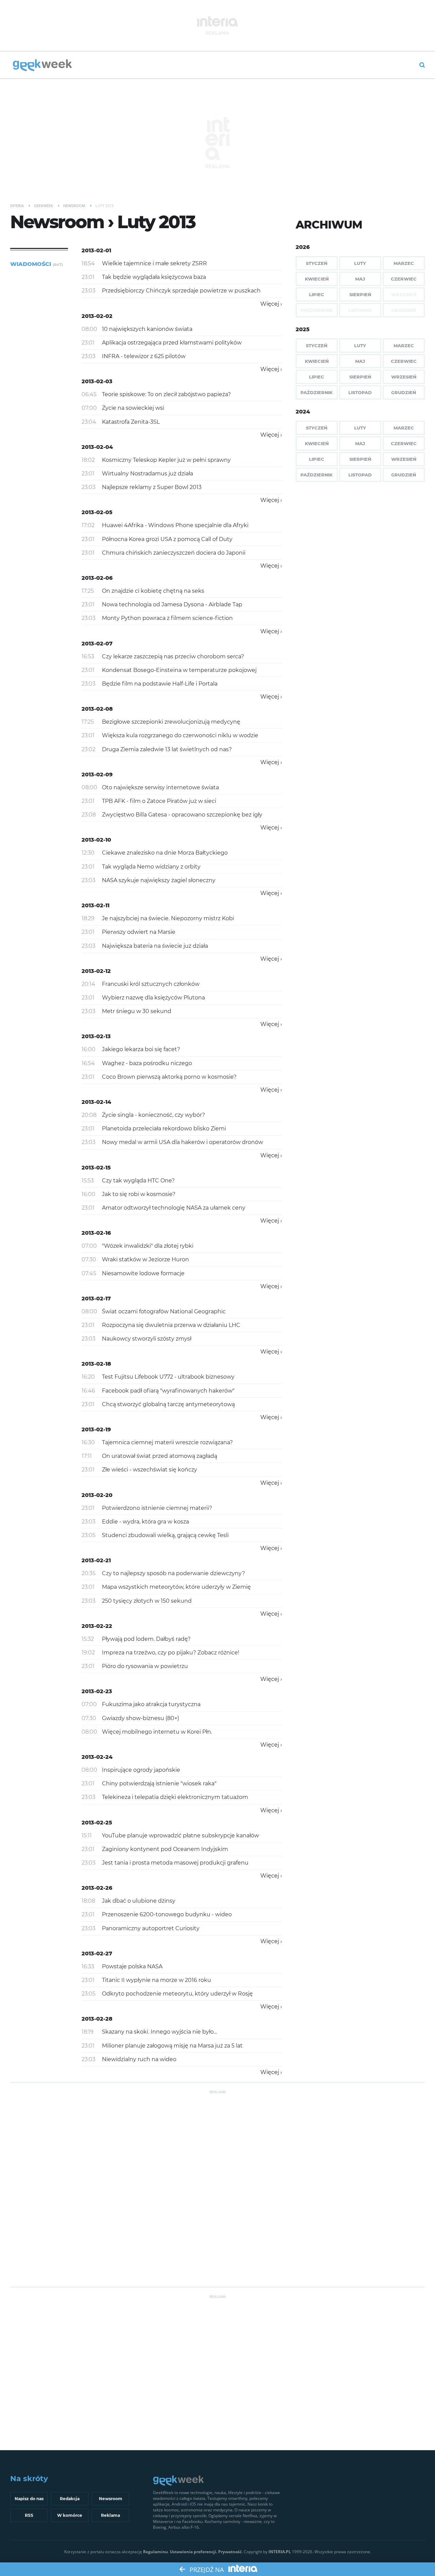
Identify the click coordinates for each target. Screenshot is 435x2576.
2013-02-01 (96, 250)
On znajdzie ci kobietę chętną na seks (153, 591)
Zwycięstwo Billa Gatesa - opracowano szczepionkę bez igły (182, 815)
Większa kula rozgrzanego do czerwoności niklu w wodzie (180, 735)
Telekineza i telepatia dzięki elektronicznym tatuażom (175, 1797)
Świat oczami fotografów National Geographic (164, 1311)
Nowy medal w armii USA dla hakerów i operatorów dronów (182, 1142)
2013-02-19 (96, 1429)
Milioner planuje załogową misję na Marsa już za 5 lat (172, 2046)
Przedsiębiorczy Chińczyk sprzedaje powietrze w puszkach (181, 291)
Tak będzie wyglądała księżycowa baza (154, 277)
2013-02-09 (97, 775)
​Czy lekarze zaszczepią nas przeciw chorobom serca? (173, 656)
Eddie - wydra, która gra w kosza (145, 1522)
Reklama (110, 2515)
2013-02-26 (97, 1888)
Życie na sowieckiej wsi (133, 408)
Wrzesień (404, 377)
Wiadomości (37, 264)
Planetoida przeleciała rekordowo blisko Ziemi (164, 1129)
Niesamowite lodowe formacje (143, 1273)
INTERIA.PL (280, 2552)
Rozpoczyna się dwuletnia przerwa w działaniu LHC (171, 1325)
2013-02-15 (96, 1168)
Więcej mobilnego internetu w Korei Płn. (157, 1732)
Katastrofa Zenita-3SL (131, 422)
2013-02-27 (97, 1954)
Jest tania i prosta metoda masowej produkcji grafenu (175, 1863)
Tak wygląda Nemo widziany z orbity (151, 867)
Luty (360, 263)
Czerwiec (404, 279)
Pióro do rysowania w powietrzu (145, 1666)
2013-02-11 (95, 905)
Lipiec (317, 294)
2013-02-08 (97, 709)
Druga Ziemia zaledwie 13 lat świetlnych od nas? (167, 749)
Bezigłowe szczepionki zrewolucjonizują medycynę (171, 722)
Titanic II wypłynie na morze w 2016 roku (156, 1980)
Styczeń (317, 263)
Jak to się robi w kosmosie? (139, 1194)
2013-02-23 (97, 1691)
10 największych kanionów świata (147, 329)
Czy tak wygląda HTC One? (138, 1181)
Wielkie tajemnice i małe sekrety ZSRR (154, 263)
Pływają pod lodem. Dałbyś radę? (146, 1639)
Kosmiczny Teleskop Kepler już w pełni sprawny (166, 460)
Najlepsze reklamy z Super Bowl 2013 (152, 487)
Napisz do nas (29, 2499)
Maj (360, 279)
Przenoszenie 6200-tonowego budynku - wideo (167, 1914)
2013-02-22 (97, 1626)
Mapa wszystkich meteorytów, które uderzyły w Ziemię (176, 1587)
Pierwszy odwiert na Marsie (139, 932)
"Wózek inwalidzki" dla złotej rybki (148, 1246)
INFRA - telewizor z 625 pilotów (144, 356)
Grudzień (404, 392)
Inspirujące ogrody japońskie (141, 1770)
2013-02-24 (97, 1757)
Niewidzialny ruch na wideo (139, 2059)
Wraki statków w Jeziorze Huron (145, 1259)
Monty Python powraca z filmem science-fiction (167, 618)
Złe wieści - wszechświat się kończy (150, 1470)
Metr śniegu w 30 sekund (137, 1011)
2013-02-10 (96, 840)
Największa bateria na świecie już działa (155, 946)
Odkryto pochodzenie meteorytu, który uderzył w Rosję (177, 1994)
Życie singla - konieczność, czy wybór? (153, 1115)
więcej (270, 304)
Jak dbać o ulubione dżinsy (139, 1901)
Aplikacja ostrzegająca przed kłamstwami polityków (172, 343)
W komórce (70, 2515)
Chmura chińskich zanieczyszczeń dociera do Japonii (174, 553)
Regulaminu (155, 2552)
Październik (317, 392)
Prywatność (230, 2552)
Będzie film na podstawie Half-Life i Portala (160, 684)
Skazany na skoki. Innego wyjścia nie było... (159, 2032)
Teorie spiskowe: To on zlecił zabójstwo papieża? (166, 394)
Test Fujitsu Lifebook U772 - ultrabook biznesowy (168, 1377)
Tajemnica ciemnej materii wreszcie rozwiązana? (167, 1442)
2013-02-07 (97, 644)
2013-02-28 (97, 2019)
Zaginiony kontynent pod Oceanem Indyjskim (165, 1849)
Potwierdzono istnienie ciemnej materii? (157, 1508)
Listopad (360, 392)
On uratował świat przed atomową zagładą (160, 1456)
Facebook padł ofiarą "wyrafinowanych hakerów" (168, 1391)
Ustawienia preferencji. (194, 2552)
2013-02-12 (96, 971)
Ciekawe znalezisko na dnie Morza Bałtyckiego (165, 853)
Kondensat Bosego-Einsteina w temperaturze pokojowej (179, 670)
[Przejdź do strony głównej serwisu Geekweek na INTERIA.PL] (42, 66)
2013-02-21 (96, 1560)
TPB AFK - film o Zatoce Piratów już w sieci (159, 801)
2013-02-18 (96, 1364)
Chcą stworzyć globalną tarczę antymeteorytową (168, 1404)
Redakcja (70, 2499)
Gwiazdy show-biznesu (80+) (141, 1718)
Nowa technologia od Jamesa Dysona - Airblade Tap (172, 604)
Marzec (404, 263)
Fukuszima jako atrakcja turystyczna (151, 1704)
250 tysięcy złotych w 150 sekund (147, 1601)
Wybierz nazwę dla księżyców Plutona (153, 998)
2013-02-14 (96, 1102)
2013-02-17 (96, 1299)
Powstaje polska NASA (132, 1966)
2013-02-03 (97, 381)
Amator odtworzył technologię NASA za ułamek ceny (174, 1208)
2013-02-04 (97, 447)
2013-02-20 (97, 1495)
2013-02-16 (96, 1233)
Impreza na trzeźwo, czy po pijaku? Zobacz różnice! (171, 1653)
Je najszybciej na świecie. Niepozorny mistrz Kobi (168, 918)
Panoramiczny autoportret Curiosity (151, 1928)
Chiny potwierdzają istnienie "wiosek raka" (159, 1783)
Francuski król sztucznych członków (151, 984)
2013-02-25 (97, 1823)
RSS (29, 2515)
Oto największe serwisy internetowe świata (160, 787)
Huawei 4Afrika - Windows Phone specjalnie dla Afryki (175, 525)
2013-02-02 (97, 316)
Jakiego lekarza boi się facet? (141, 1049)
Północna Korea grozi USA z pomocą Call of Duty (167, 539)
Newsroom (111, 2499)
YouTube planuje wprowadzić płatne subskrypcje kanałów (180, 1836)
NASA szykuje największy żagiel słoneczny (159, 880)
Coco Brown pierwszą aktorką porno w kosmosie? (169, 1077)
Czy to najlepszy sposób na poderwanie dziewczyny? (173, 1573)
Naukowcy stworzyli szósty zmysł (147, 1339)
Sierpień (360, 294)
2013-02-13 (96, 1036)
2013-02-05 (97, 512)
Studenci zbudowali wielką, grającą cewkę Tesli (165, 1535)
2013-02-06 (97, 578)
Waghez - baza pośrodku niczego (147, 1063)
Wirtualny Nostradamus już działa (147, 474)
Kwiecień (317, 279)
